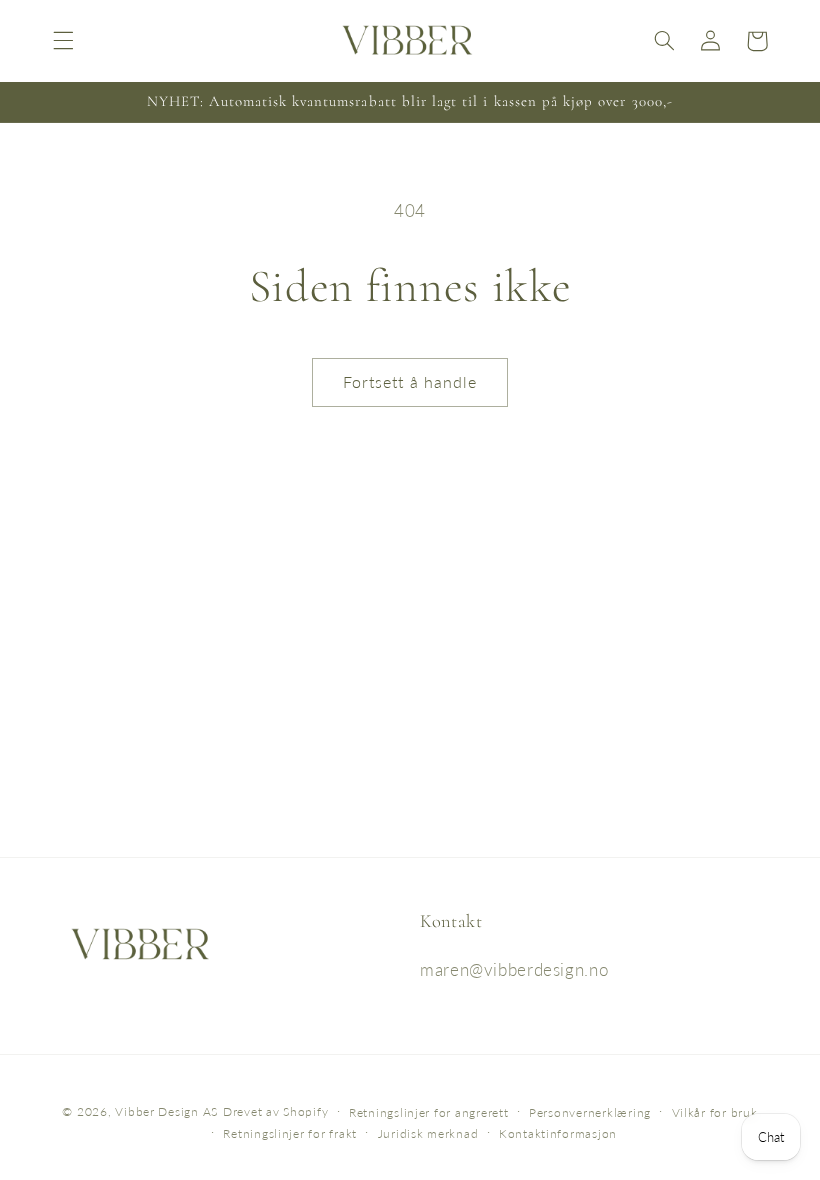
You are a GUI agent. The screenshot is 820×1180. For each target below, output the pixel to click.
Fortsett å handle (410, 381)
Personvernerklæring (590, 1112)
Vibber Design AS (166, 1111)
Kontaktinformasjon (558, 1133)
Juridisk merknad (428, 1133)
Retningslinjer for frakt (290, 1133)
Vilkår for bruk (715, 1112)
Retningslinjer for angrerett (429, 1112)
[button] (63, 41)
